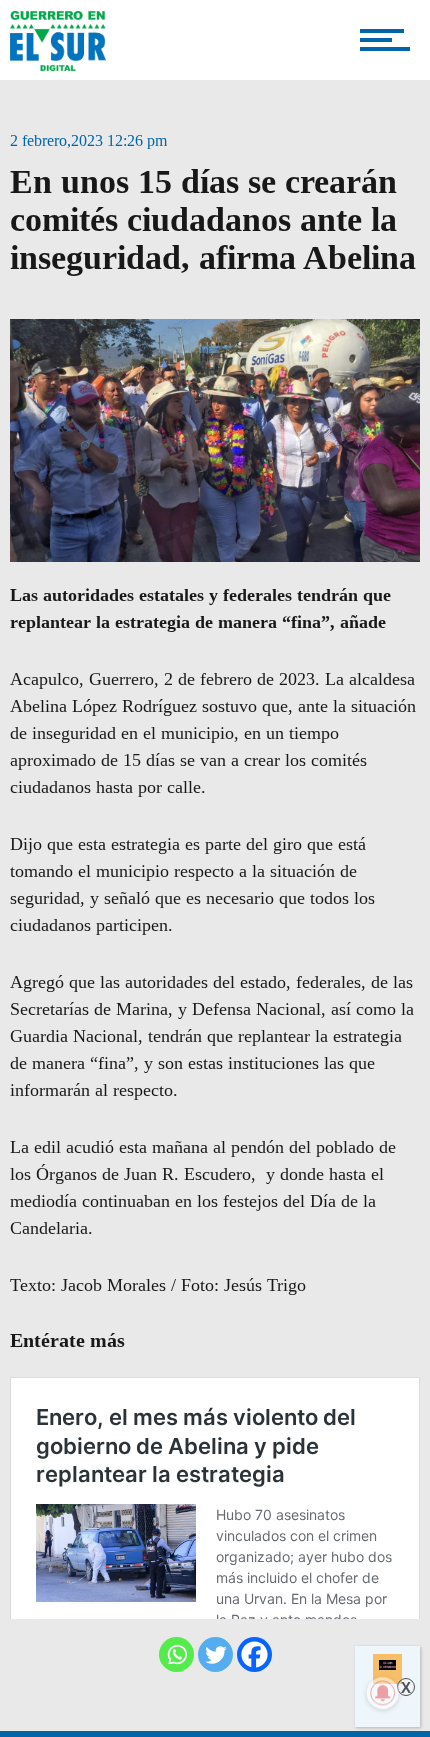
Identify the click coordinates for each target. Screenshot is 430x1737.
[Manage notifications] (383, 1693)
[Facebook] (254, 1654)
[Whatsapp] (176, 1654)
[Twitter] (215, 1654)
